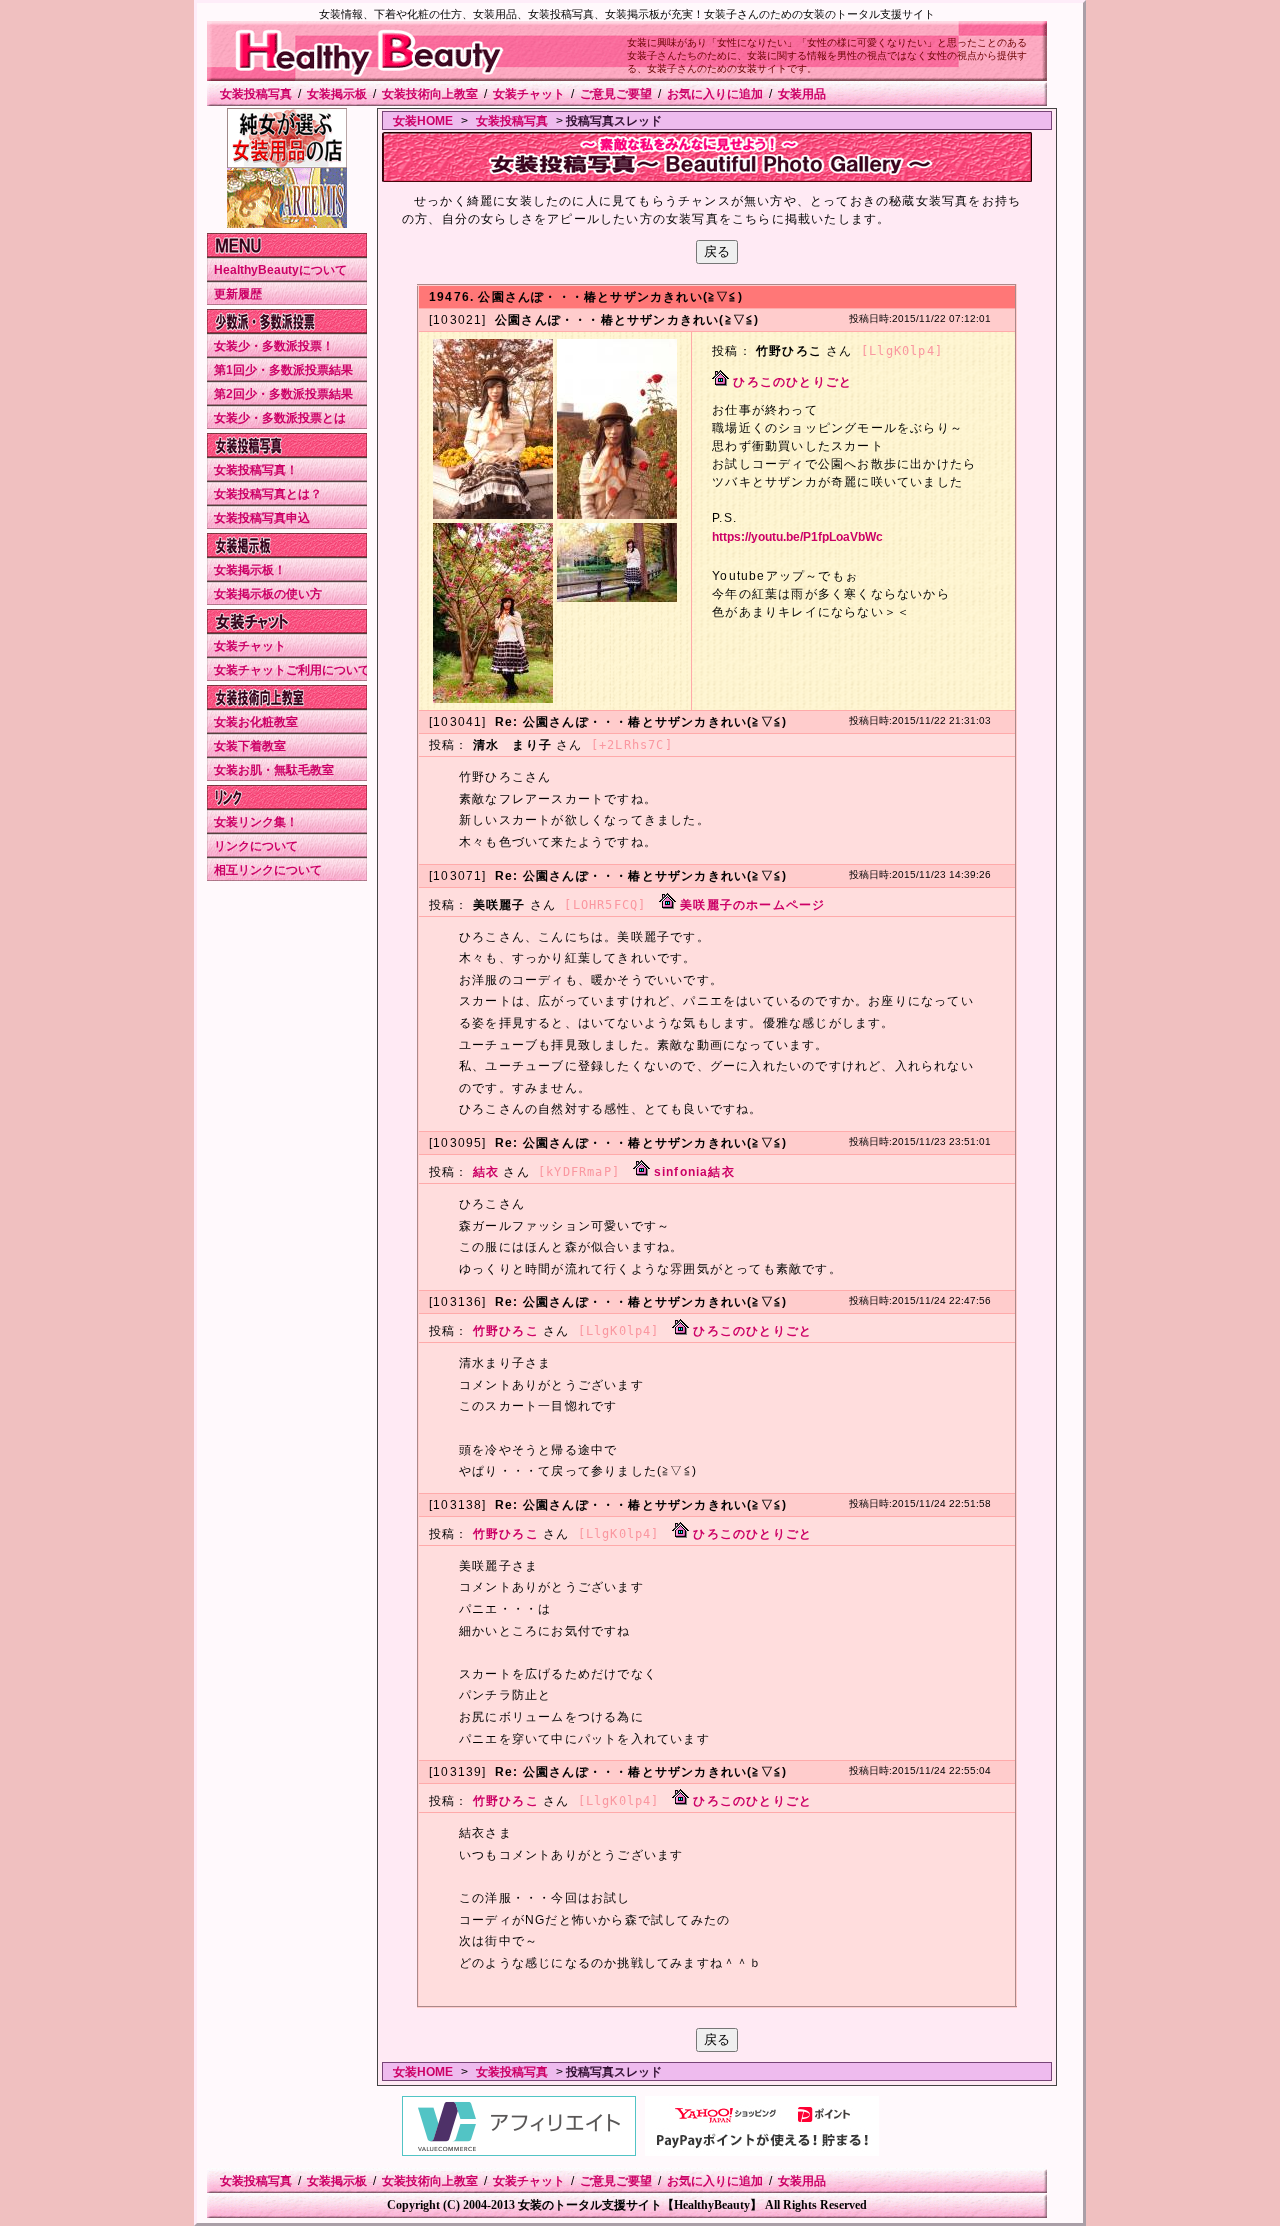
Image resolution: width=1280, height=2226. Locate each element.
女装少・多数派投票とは (280, 418)
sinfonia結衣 (694, 1172)
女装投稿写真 (256, 94)
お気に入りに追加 (715, 94)
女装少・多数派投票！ (274, 346)
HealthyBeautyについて (280, 270)
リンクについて (256, 846)
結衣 (486, 1172)
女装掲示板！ (250, 570)
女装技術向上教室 (430, 94)
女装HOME (423, 121)
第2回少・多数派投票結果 (283, 394)
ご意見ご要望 (616, 94)
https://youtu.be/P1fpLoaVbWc (797, 537)
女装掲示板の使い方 (268, 594)
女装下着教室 (250, 746)
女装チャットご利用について (292, 670)
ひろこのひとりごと (792, 382)
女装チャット (529, 94)
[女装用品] (287, 164)
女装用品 (802, 94)
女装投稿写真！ (256, 470)
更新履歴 (238, 294)
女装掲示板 (337, 94)
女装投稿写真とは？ (268, 494)
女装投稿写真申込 (262, 518)
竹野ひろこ (506, 1331)
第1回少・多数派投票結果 (283, 370)
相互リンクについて (268, 870)
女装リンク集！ (256, 822)
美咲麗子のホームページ (752, 905)
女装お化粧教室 (256, 722)
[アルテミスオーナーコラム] (287, 224)
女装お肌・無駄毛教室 (274, 770)
